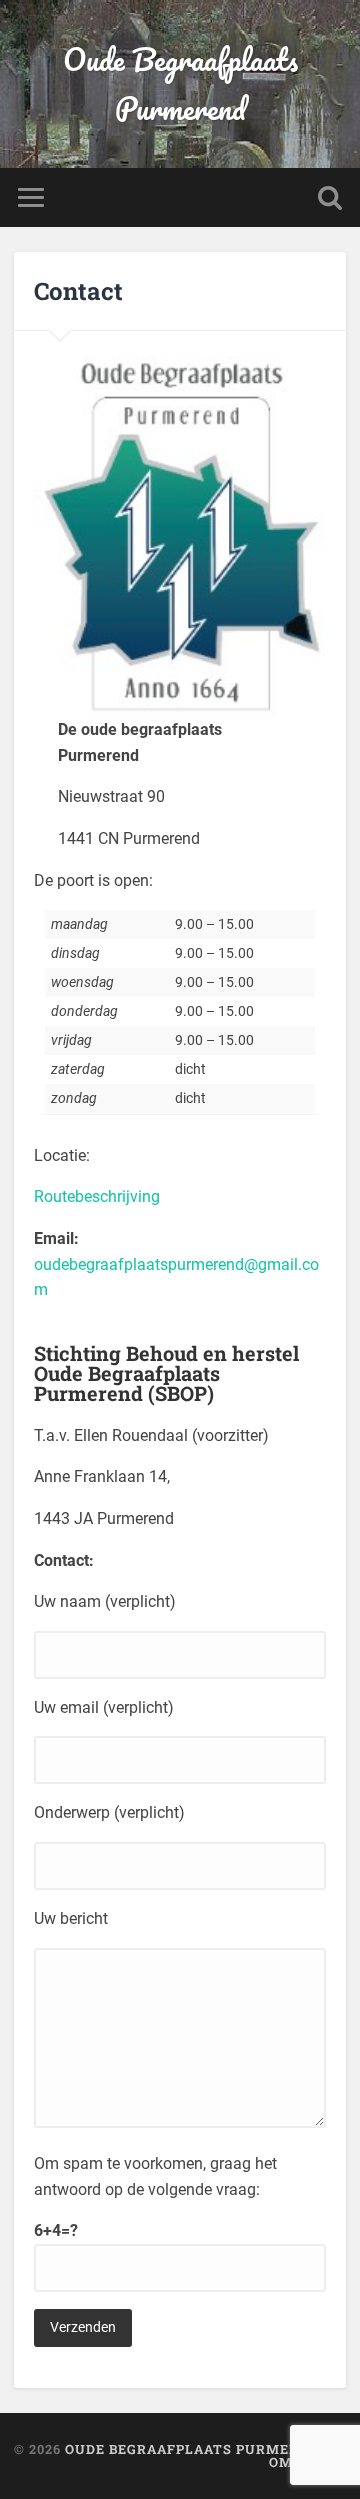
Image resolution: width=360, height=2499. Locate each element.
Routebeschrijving (97, 1196)
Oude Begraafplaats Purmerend (180, 84)
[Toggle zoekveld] (330, 197)
